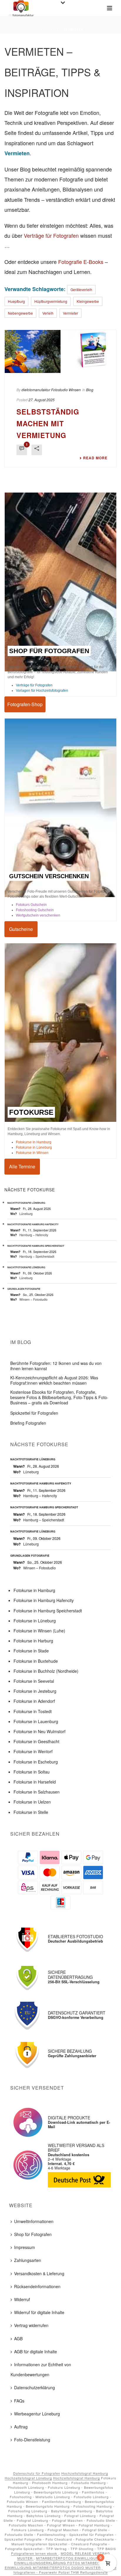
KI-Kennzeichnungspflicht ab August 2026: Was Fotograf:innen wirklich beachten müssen (54, 1380)
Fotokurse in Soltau (32, 1772)
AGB (18, 2338)
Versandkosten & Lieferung (39, 2273)
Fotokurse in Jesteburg (35, 1691)
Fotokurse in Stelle (31, 1812)
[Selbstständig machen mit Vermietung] (60, 351)
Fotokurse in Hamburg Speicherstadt (48, 1610)
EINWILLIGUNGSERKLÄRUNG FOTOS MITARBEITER (60, 2563)
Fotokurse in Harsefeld (35, 1782)
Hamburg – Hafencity (34, 1235)
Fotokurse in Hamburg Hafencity (44, 1600)
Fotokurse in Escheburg (36, 1761)
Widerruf (22, 2299)
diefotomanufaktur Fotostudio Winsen (51, 390)
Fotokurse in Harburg (33, 1641)
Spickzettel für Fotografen (34, 1413)
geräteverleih (81, 289)
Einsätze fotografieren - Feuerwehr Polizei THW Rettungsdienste (65, 2570)
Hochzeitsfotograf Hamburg (85, 2473)
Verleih (48, 313)
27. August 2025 (42, 400)
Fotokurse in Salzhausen (37, 1792)
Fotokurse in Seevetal (34, 1681)
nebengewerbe (20, 313)
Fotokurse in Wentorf (33, 1751)
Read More (95, 458)
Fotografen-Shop (25, 704)
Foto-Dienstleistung (32, 2440)
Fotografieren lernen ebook (35, 2553)
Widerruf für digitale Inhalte (39, 2312)
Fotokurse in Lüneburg (34, 1147)
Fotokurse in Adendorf (34, 1701)
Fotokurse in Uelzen (32, 1802)
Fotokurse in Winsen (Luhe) (39, 1631)
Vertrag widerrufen (31, 2325)
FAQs (19, 2400)
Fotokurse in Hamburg (34, 1142)
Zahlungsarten (28, 2260)
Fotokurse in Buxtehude (36, 1661)
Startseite (48, 29)
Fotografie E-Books (81, 262)
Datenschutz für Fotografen (37, 2473)
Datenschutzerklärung (35, 2387)
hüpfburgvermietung (51, 301)
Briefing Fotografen (28, 1423)
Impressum (25, 2247)
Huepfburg (16, 301)
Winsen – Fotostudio (33, 1299)
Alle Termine (22, 1166)
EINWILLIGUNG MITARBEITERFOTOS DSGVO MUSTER (53, 2567)
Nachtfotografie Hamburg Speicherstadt (36, 1246)
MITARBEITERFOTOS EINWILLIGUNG (69, 2558)
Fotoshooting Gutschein (35, 910)
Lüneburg (26, 1213)
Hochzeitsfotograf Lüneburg (28, 2478)
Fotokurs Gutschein (31, 905)
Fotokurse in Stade (31, 1651)
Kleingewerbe (88, 301)
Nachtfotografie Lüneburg (26, 1203)
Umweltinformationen (34, 2221)
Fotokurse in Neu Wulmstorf (40, 1731)
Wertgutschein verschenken (38, 915)
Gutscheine (21, 929)
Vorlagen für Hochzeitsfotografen (42, 690)
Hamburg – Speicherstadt (37, 1256)
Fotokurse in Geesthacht (36, 1741)
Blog (90, 390)
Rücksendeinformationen (37, 2286)
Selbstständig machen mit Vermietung (48, 423)
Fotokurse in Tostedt (33, 1711)
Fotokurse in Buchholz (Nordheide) (46, 1671)
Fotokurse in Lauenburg (36, 1721)
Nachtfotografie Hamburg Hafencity (33, 1224)
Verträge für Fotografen (51, 235)
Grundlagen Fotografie (24, 1289)
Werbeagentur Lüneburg (37, 2414)
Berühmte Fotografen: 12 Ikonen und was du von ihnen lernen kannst (56, 1366)
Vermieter (70, 313)
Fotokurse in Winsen (32, 1152)
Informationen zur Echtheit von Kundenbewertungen (41, 2369)
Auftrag (21, 2427)
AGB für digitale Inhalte (36, 2352)
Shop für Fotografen (33, 2234)
